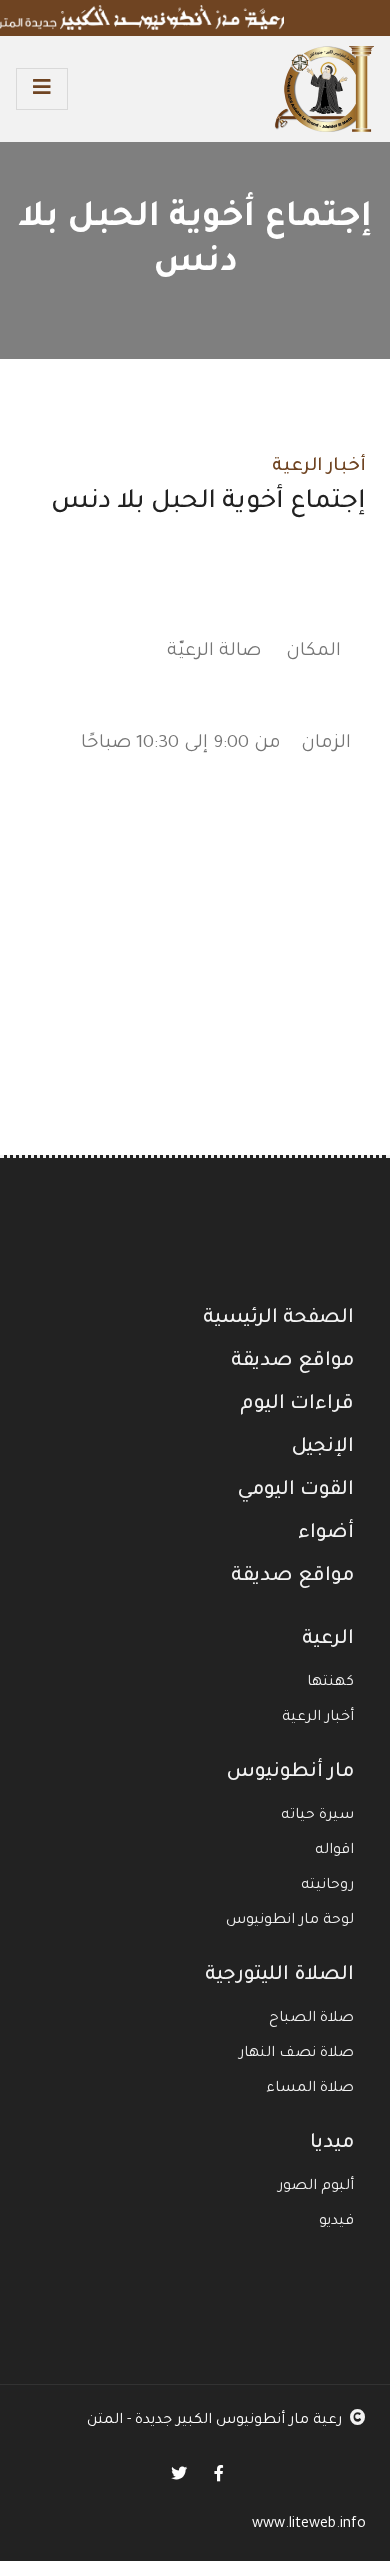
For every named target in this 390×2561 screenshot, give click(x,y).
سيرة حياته (317, 1816)
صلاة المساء (310, 2089)
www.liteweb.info (309, 2525)
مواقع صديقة (292, 1362)
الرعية (328, 1640)
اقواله (334, 1851)
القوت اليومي (295, 1491)
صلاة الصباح (311, 2019)
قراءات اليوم (297, 1405)
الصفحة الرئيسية (278, 1319)
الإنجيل (322, 1448)
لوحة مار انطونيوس (290, 1921)
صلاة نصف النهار (296, 2054)
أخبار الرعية (319, 467)
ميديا (332, 2144)
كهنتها (330, 1683)
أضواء (326, 1534)
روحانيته (327, 1886)
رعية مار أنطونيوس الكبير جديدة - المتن (214, 2421)
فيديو (336, 2222)
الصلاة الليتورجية (279, 1976)
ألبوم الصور (316, 2187)
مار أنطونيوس (290, 1773)
